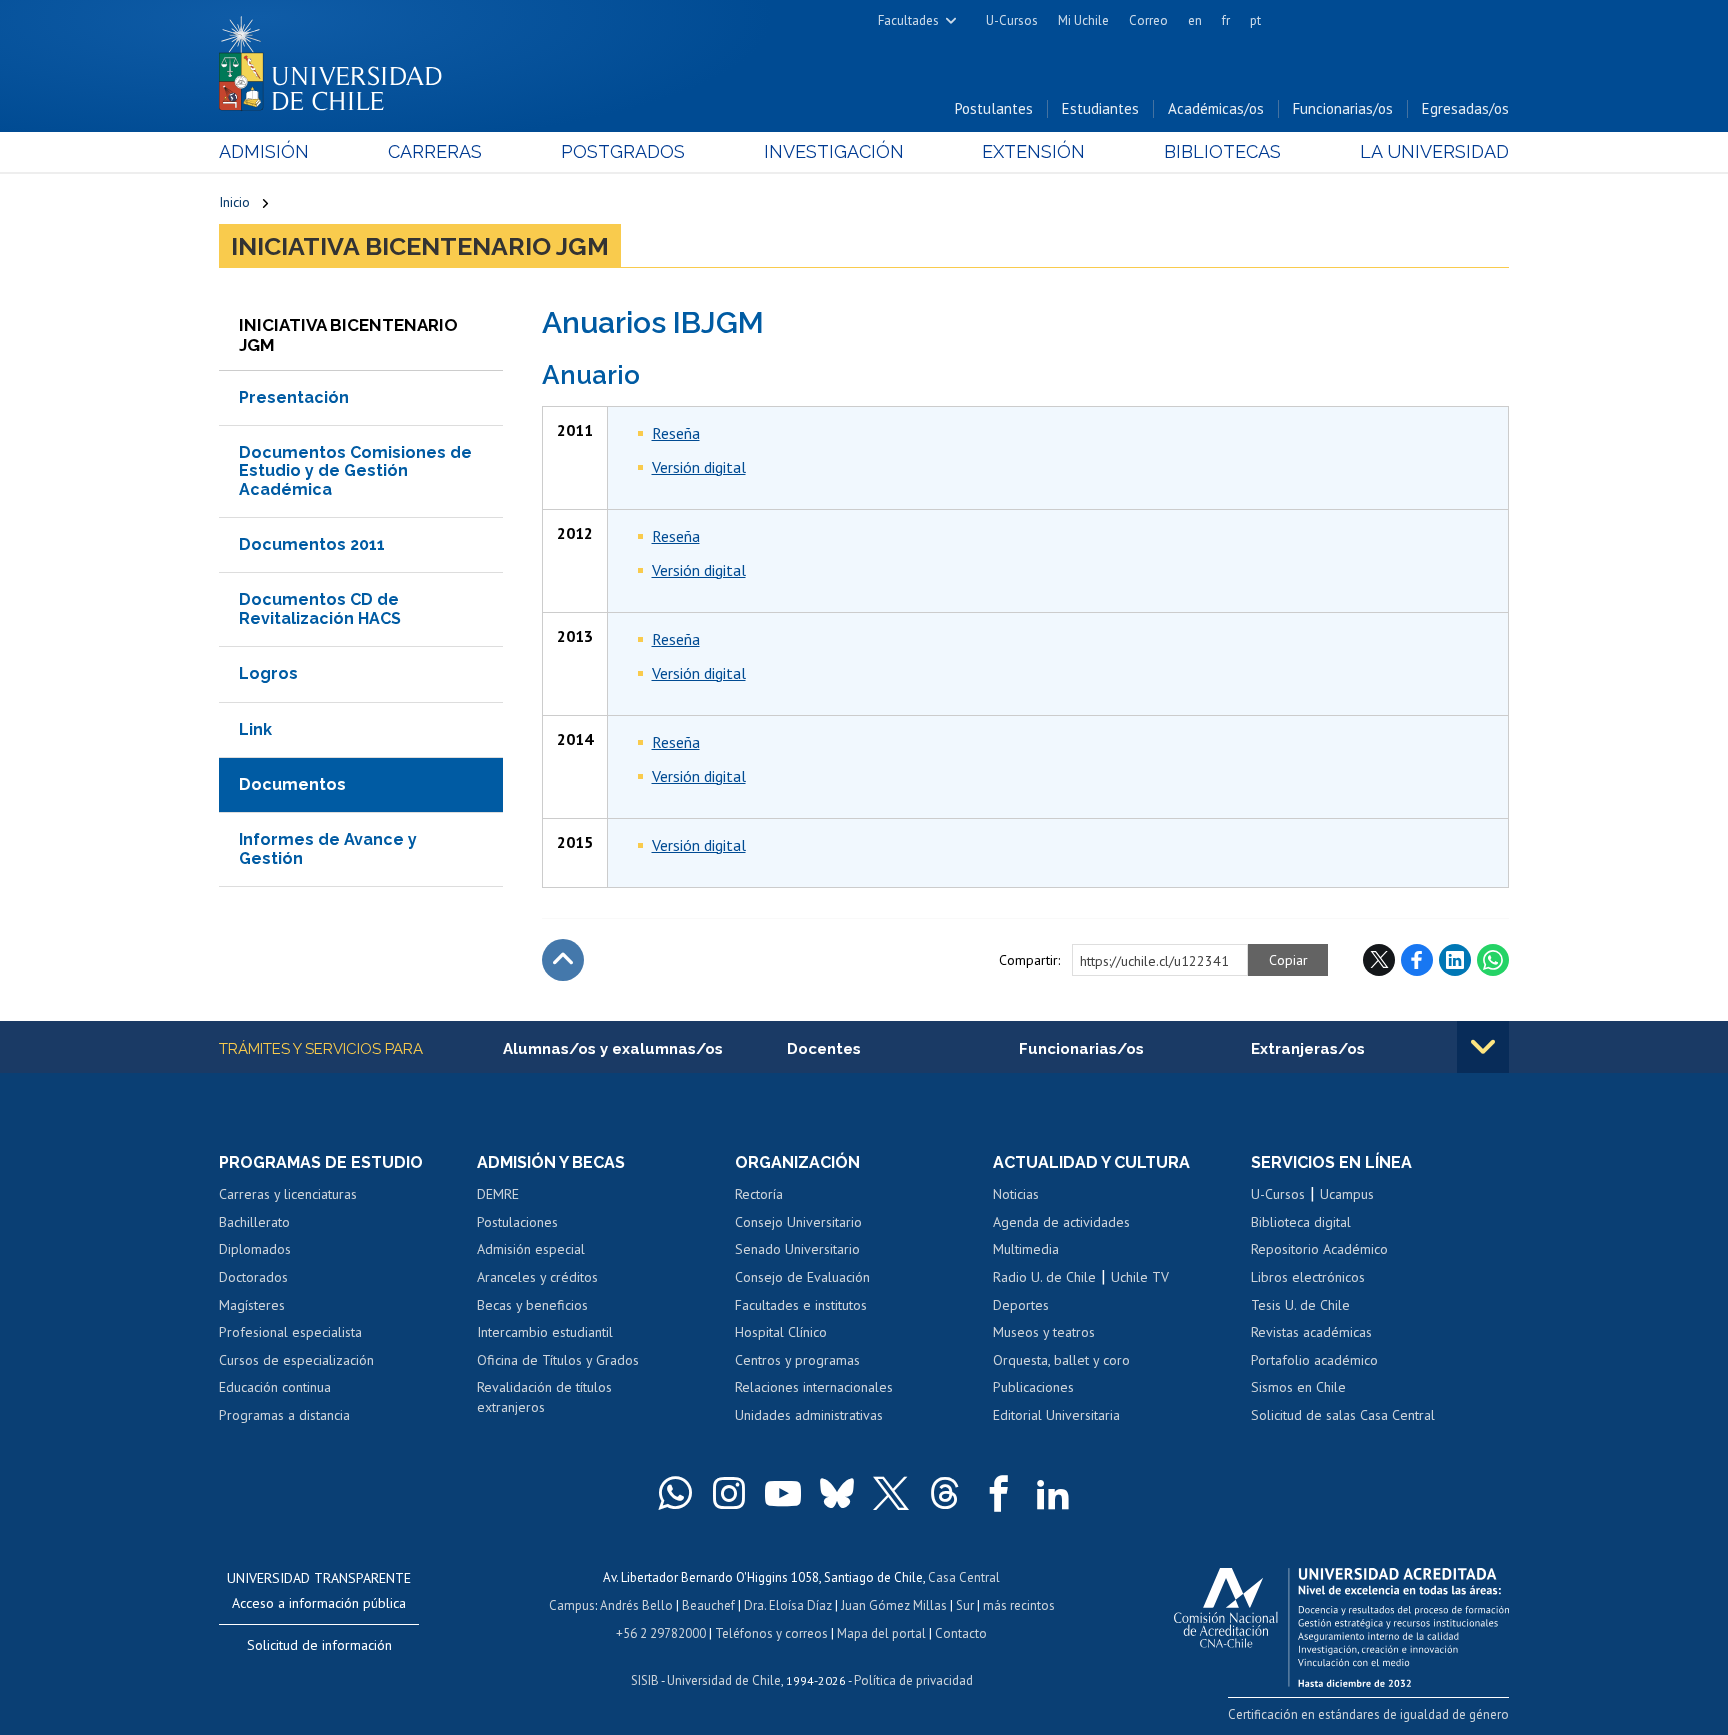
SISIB (645, 1680)
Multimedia (1026, 1249)
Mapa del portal (881, 1633)
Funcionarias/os (1343, 108)
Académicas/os (1216, 108)
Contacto (961, 1633)
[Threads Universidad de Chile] (945, 1493)
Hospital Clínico (781, 1332)
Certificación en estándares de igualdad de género (1368, 1714)
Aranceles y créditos (537, 1277)
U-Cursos (1012, 20)
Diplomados (255, 1249)
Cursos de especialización (296, 1360)
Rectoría (759, 1194)
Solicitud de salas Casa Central (1343, 1415)
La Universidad (1434, 151)
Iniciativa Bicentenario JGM (420, 246)
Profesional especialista (290, 1332)
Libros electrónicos (1308, 1277)
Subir (563, 960)
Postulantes (994, 108)
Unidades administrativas (809, 1415)
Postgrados (623, 151)
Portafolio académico (1314, 1360)
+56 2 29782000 (661, 1633)
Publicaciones (1033, 1387)
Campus (572, 1605)
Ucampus (1347, 1194)
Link (255, 729)
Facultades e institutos (801, 1305)
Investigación (834, 151)
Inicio (234, 202)
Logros (268, 673)
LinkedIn (1455, 960)
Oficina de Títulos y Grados (558, 1360)
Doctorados (253, 1277)
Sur (965, 1605)
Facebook (1417, 960)
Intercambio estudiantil (545, 1332)
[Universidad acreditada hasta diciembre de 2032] (1341, 1622)
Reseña (676, 433)
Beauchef (708, 1605)
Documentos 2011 (312, 544)
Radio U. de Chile (1044, 1277)
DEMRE (498, 1194)
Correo (1148, 20)
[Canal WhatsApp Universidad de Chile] (675, 1493)
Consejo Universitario (798, 1222)
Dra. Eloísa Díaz (788, 1605)
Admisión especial (531, 1249)
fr (1226, 20)
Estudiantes (1100, 108)
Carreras (435, 151)
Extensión (1033, 151)
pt (1255, 20)
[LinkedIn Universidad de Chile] (1053, 1493)
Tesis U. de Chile (1300, 1305)
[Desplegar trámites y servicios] (1483, 1047)
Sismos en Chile (1298, 1387)
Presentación (294, 397)
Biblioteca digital (1301, 1222)
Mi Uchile (1083, 20)
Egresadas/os (1465, 108)
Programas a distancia (284, 1415)
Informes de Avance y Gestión (328, 848)
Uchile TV (1140, 1277)
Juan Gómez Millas (894, 1605)
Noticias (1016, 1194)
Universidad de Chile (724, 1680)
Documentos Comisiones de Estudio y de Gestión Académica (355, 471)
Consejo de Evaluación (802, 1277)
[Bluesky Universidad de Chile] (837, 1493)
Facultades (908, 20)
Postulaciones (517, 1222)
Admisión (264, 151)
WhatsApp (1493, 960)
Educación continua (275, 1387)
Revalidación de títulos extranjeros (544, 1397)
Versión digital (699, 467)
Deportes (1021, 1305)
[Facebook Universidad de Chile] (999, 1493)
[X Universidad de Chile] (891, 1493)
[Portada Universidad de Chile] (338, 59)
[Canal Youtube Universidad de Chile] (783, 1493)
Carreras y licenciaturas (288, 1194)
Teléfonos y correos (771, 1633)
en (1195, 20)
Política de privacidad (913, 1680)
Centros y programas (797, 1360)
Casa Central (964, 1577)
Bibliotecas (1222, 151)
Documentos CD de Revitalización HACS (320, 608)
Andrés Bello (636, 1605)
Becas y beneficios (532, 1305)
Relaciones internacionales (814, 1387)
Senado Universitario (797, 1249)
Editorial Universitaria (1056, 1415)
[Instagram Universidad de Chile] (729, 1493)
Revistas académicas (1311, 1332)
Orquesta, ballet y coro (1061, 1360)
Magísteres (252, 1305)
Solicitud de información (319, 1645)
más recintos (1019, 1605)
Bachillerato (254, 1222)
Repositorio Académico (1319, 1249)
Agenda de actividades (1061, 1222)
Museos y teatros (1044, 1332)
